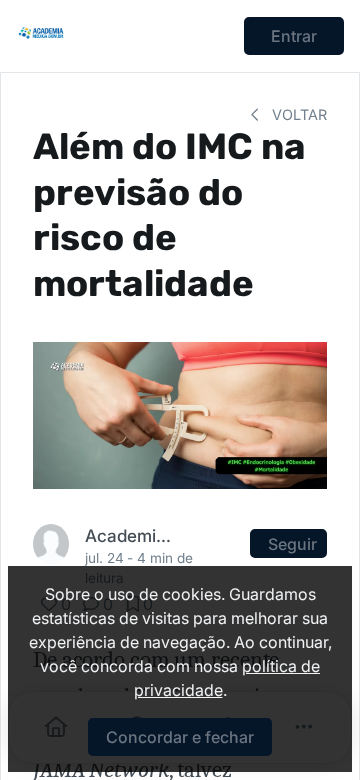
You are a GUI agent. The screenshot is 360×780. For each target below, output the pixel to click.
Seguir (292, 544)
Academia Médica (129, 535)
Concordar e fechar (180, 737)
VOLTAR (297, 114)
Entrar (294, 36)
